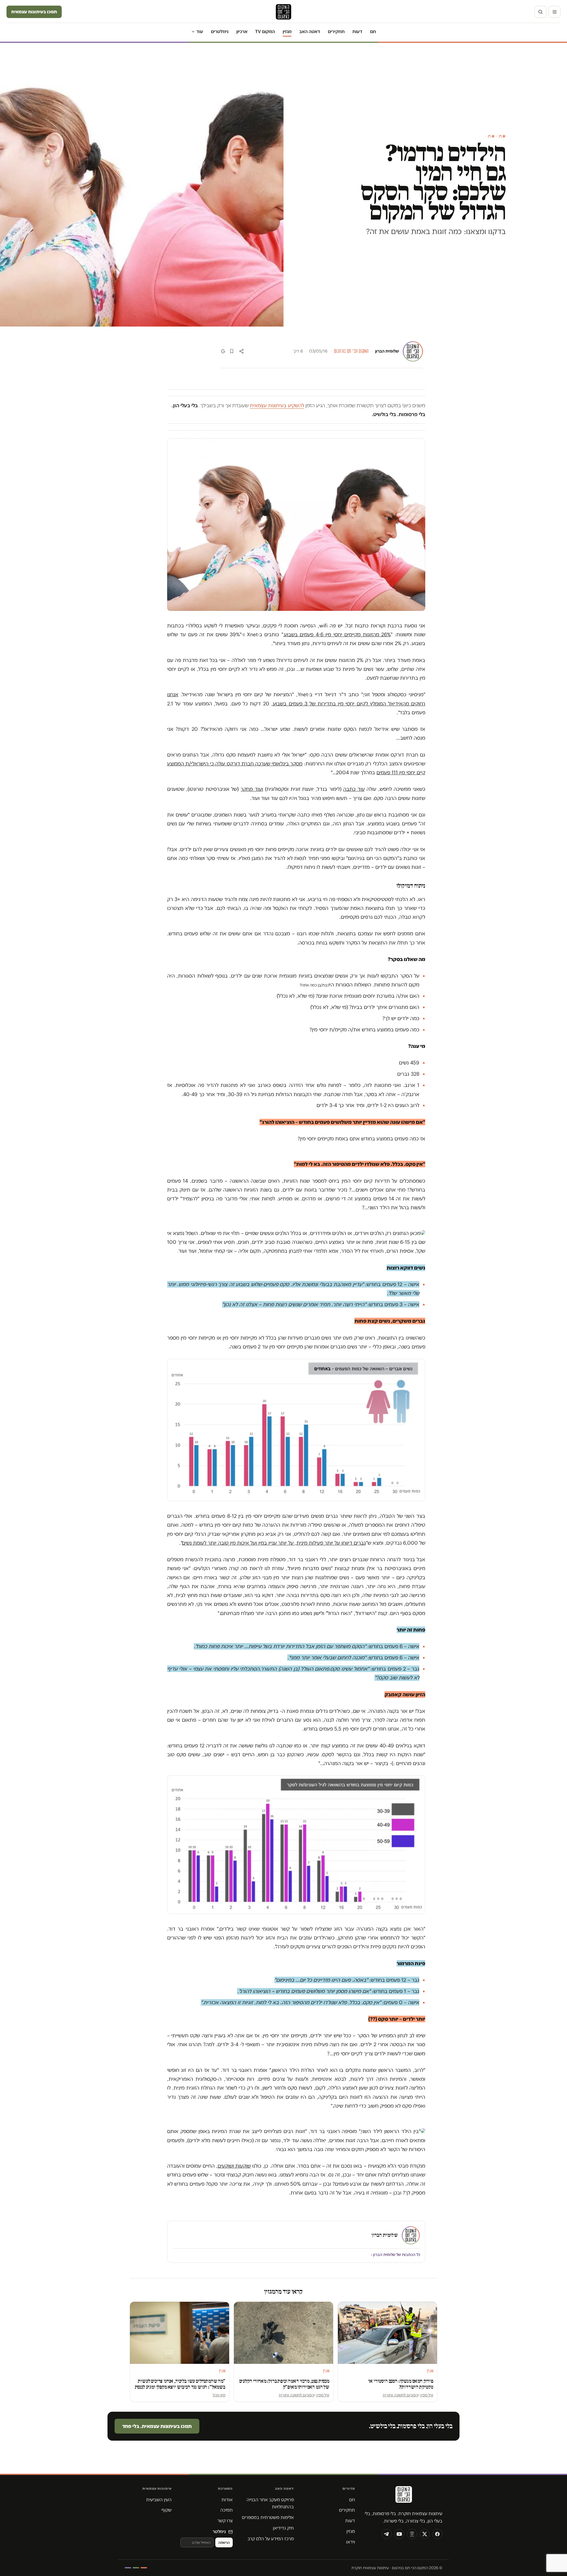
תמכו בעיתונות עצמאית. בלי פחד (157, 2426)
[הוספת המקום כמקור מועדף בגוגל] (223, 351)
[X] (425, 2534)
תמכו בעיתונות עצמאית (34, 12)
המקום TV (265, 31)
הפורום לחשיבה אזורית (400, 2395)
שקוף (167, 2510)
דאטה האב (310, 31)
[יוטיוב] (399, 2534)
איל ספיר (426, 2395)
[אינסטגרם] (412, 2534)
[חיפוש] (540, 12)
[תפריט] (555, 12)
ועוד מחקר (252, 789)
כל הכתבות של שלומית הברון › (396, 2255)
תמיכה (227, 2510)
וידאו (351, 2542)
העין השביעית (159, 2500)
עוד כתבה (354, 789)
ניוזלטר (219, 2532)
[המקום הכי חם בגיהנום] (403, 2497)
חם (373, 31)
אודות (227, 2500)
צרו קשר (225, 2521)
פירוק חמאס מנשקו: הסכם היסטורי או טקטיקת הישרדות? (401, 2384)
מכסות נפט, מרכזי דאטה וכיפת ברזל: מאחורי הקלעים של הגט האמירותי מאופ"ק (284, 2384)
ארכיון (242, 31)
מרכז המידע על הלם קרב (271, 2539)
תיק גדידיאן (283, 2528)
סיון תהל (219, 2395)
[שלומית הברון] (413, 351)
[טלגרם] (387, 2534)
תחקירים (336, 31)
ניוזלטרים (220, 31)
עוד (200, 31)
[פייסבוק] (437, 2534)
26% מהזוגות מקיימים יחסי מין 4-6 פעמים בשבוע (337, 634)
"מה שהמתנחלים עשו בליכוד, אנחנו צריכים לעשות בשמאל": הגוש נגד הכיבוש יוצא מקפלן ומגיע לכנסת (180, 2384)
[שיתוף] (241, 351)
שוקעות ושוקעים (234, 2166)
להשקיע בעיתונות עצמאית (277, 405)
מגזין (287, 31)
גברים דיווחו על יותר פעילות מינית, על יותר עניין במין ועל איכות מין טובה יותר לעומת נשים (274, 1543)
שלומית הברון (387, 351)
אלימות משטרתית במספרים (268, 2517)
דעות (357, 31)
